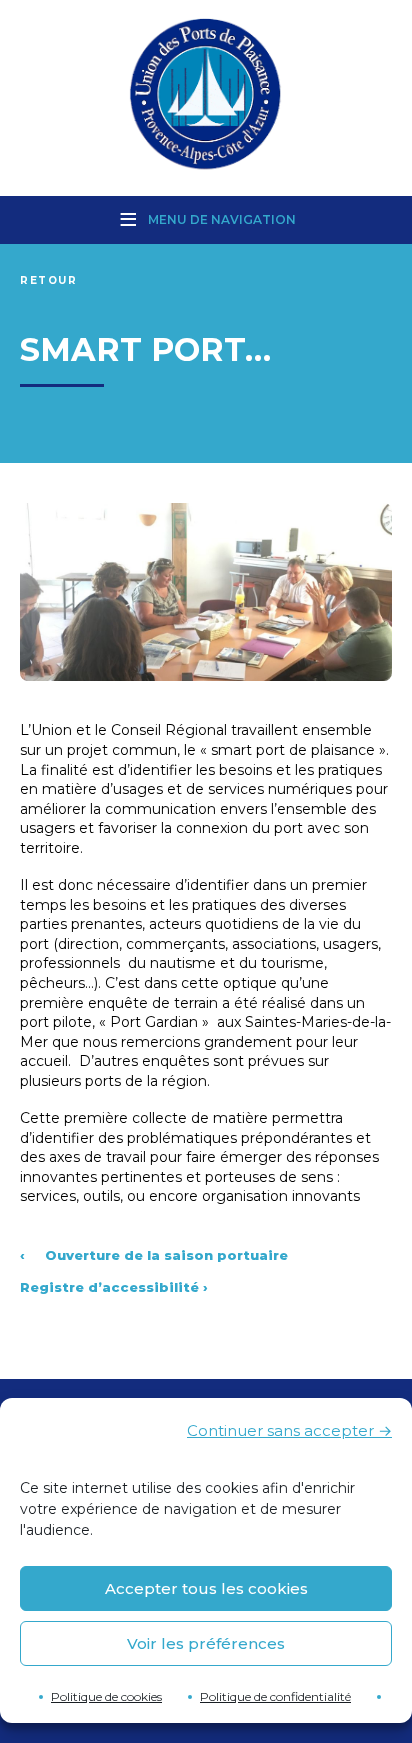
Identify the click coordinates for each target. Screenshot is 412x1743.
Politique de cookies (106, 1696)
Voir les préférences (206, 1643)
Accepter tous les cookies (206, 1588)
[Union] (206, 96)
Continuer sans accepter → (289, 1430)
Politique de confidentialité (275, 1696)
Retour (49, 280)
